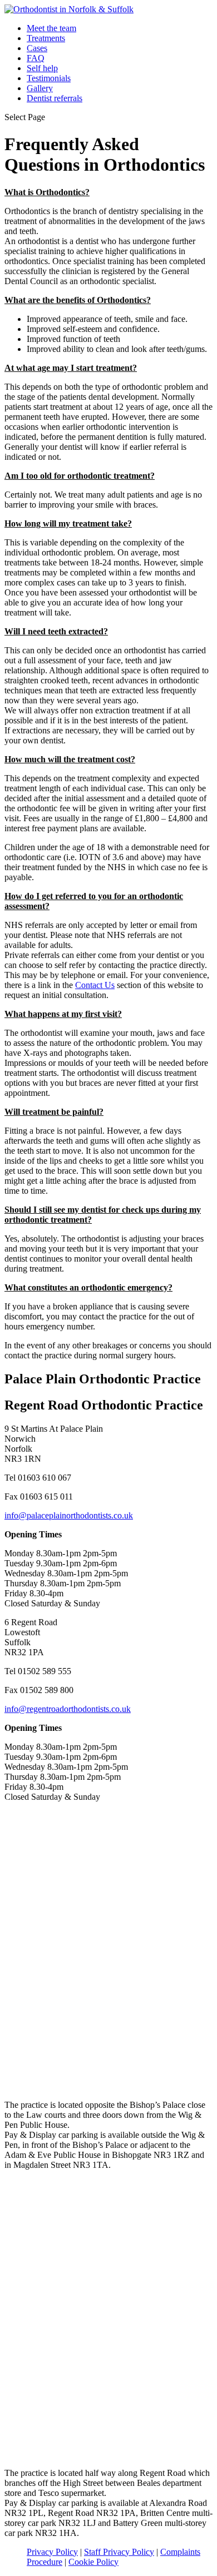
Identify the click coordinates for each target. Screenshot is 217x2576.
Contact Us (95, 985)
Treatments (46, 38)
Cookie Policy (93, 2562)
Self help (42, 68)
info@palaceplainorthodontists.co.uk (69, 1515)
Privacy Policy (52, 2552)
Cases (37, 48)
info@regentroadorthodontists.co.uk (68, 1709)
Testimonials (49, 78)
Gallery (40, 88)
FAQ (36, 58)
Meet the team (51, 28)
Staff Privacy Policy (119, 2552)
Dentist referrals (55, 98)
